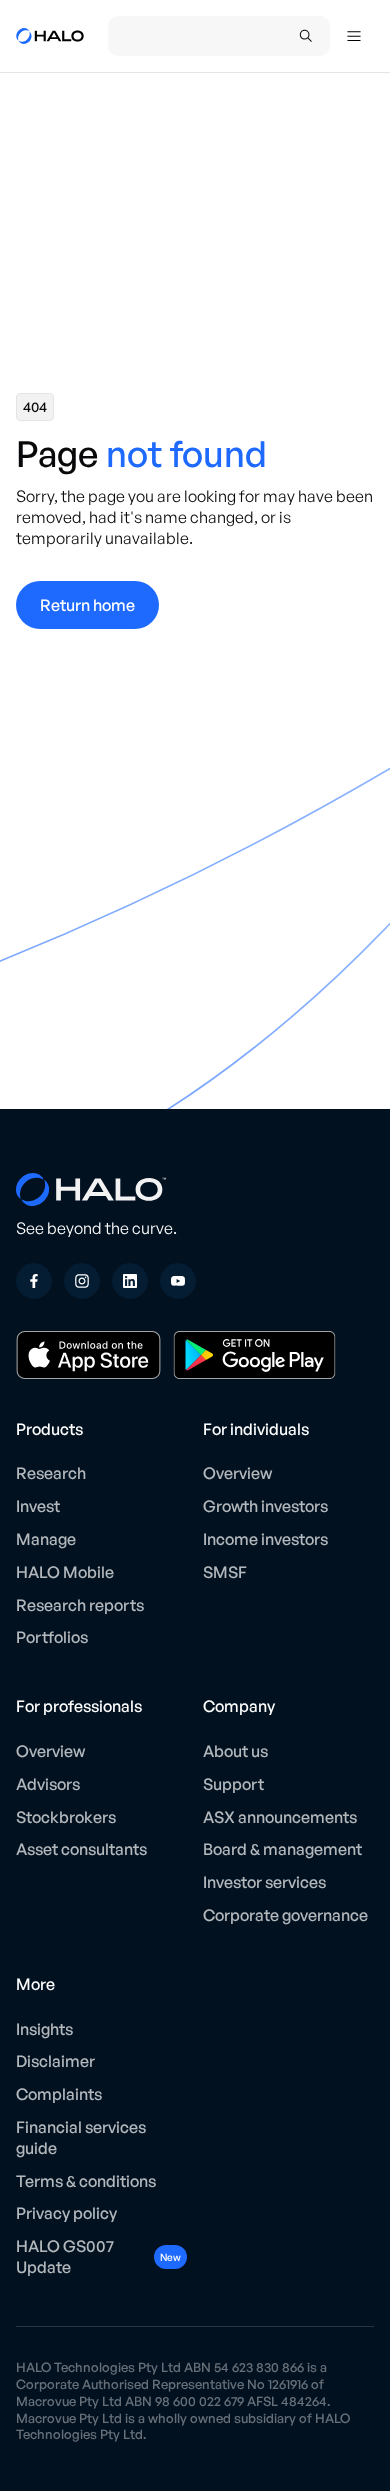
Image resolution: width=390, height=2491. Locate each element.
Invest (38, 1506)
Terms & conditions (86, 2181)
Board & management (282, 1849)
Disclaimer (55, 2061)
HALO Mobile (65, 1572)
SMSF (225, 1572)
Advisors (48, 1784)
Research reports (80, 1605)
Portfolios (52, 1637)
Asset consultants (81, 1849)
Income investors (265, 1539)
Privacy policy (66, 2213)
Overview (237, 1473)
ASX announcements (280, 1817)
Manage (46, 1539)
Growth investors (265, 1506)
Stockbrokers (66, 1817)
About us (235, 1751)
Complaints (59, 2094)
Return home (87, 605)
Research (51, 1473)
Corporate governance (285, 1915)
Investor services (264, 1882)
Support (233, 1784)
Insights (44, 2029)
